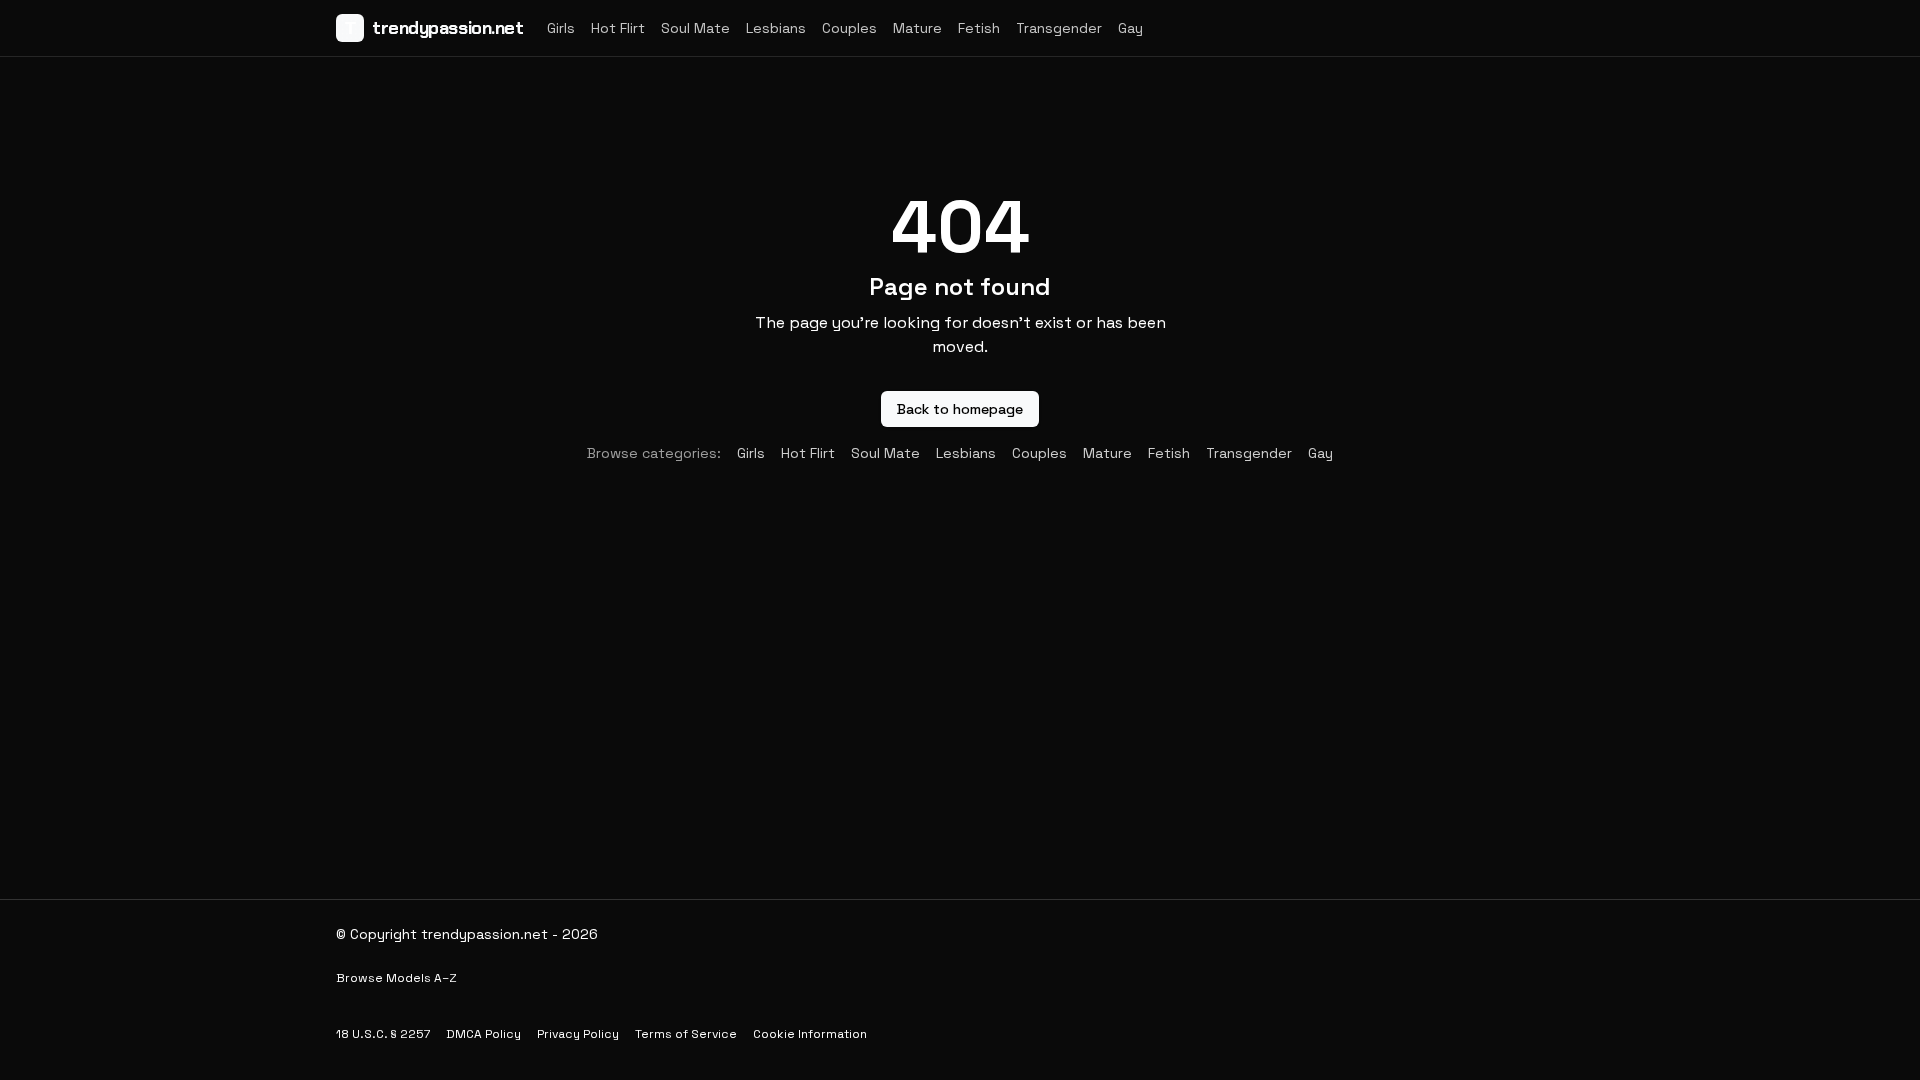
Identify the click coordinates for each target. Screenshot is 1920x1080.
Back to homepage (960, 409)
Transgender (1059, 28)
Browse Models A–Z (396, 978)
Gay (1130, 28)
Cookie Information (810, 1034)
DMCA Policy (483, 1034)
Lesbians (776, 28)
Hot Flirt (618, 28)
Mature (917, 28)
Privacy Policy (578, 1034)
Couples (849, 28)
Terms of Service (686, 1034)
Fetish (979, 28)
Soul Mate (695, 28)
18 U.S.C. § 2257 (383, 1034)
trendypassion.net (434, 28)
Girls (561, 28)
